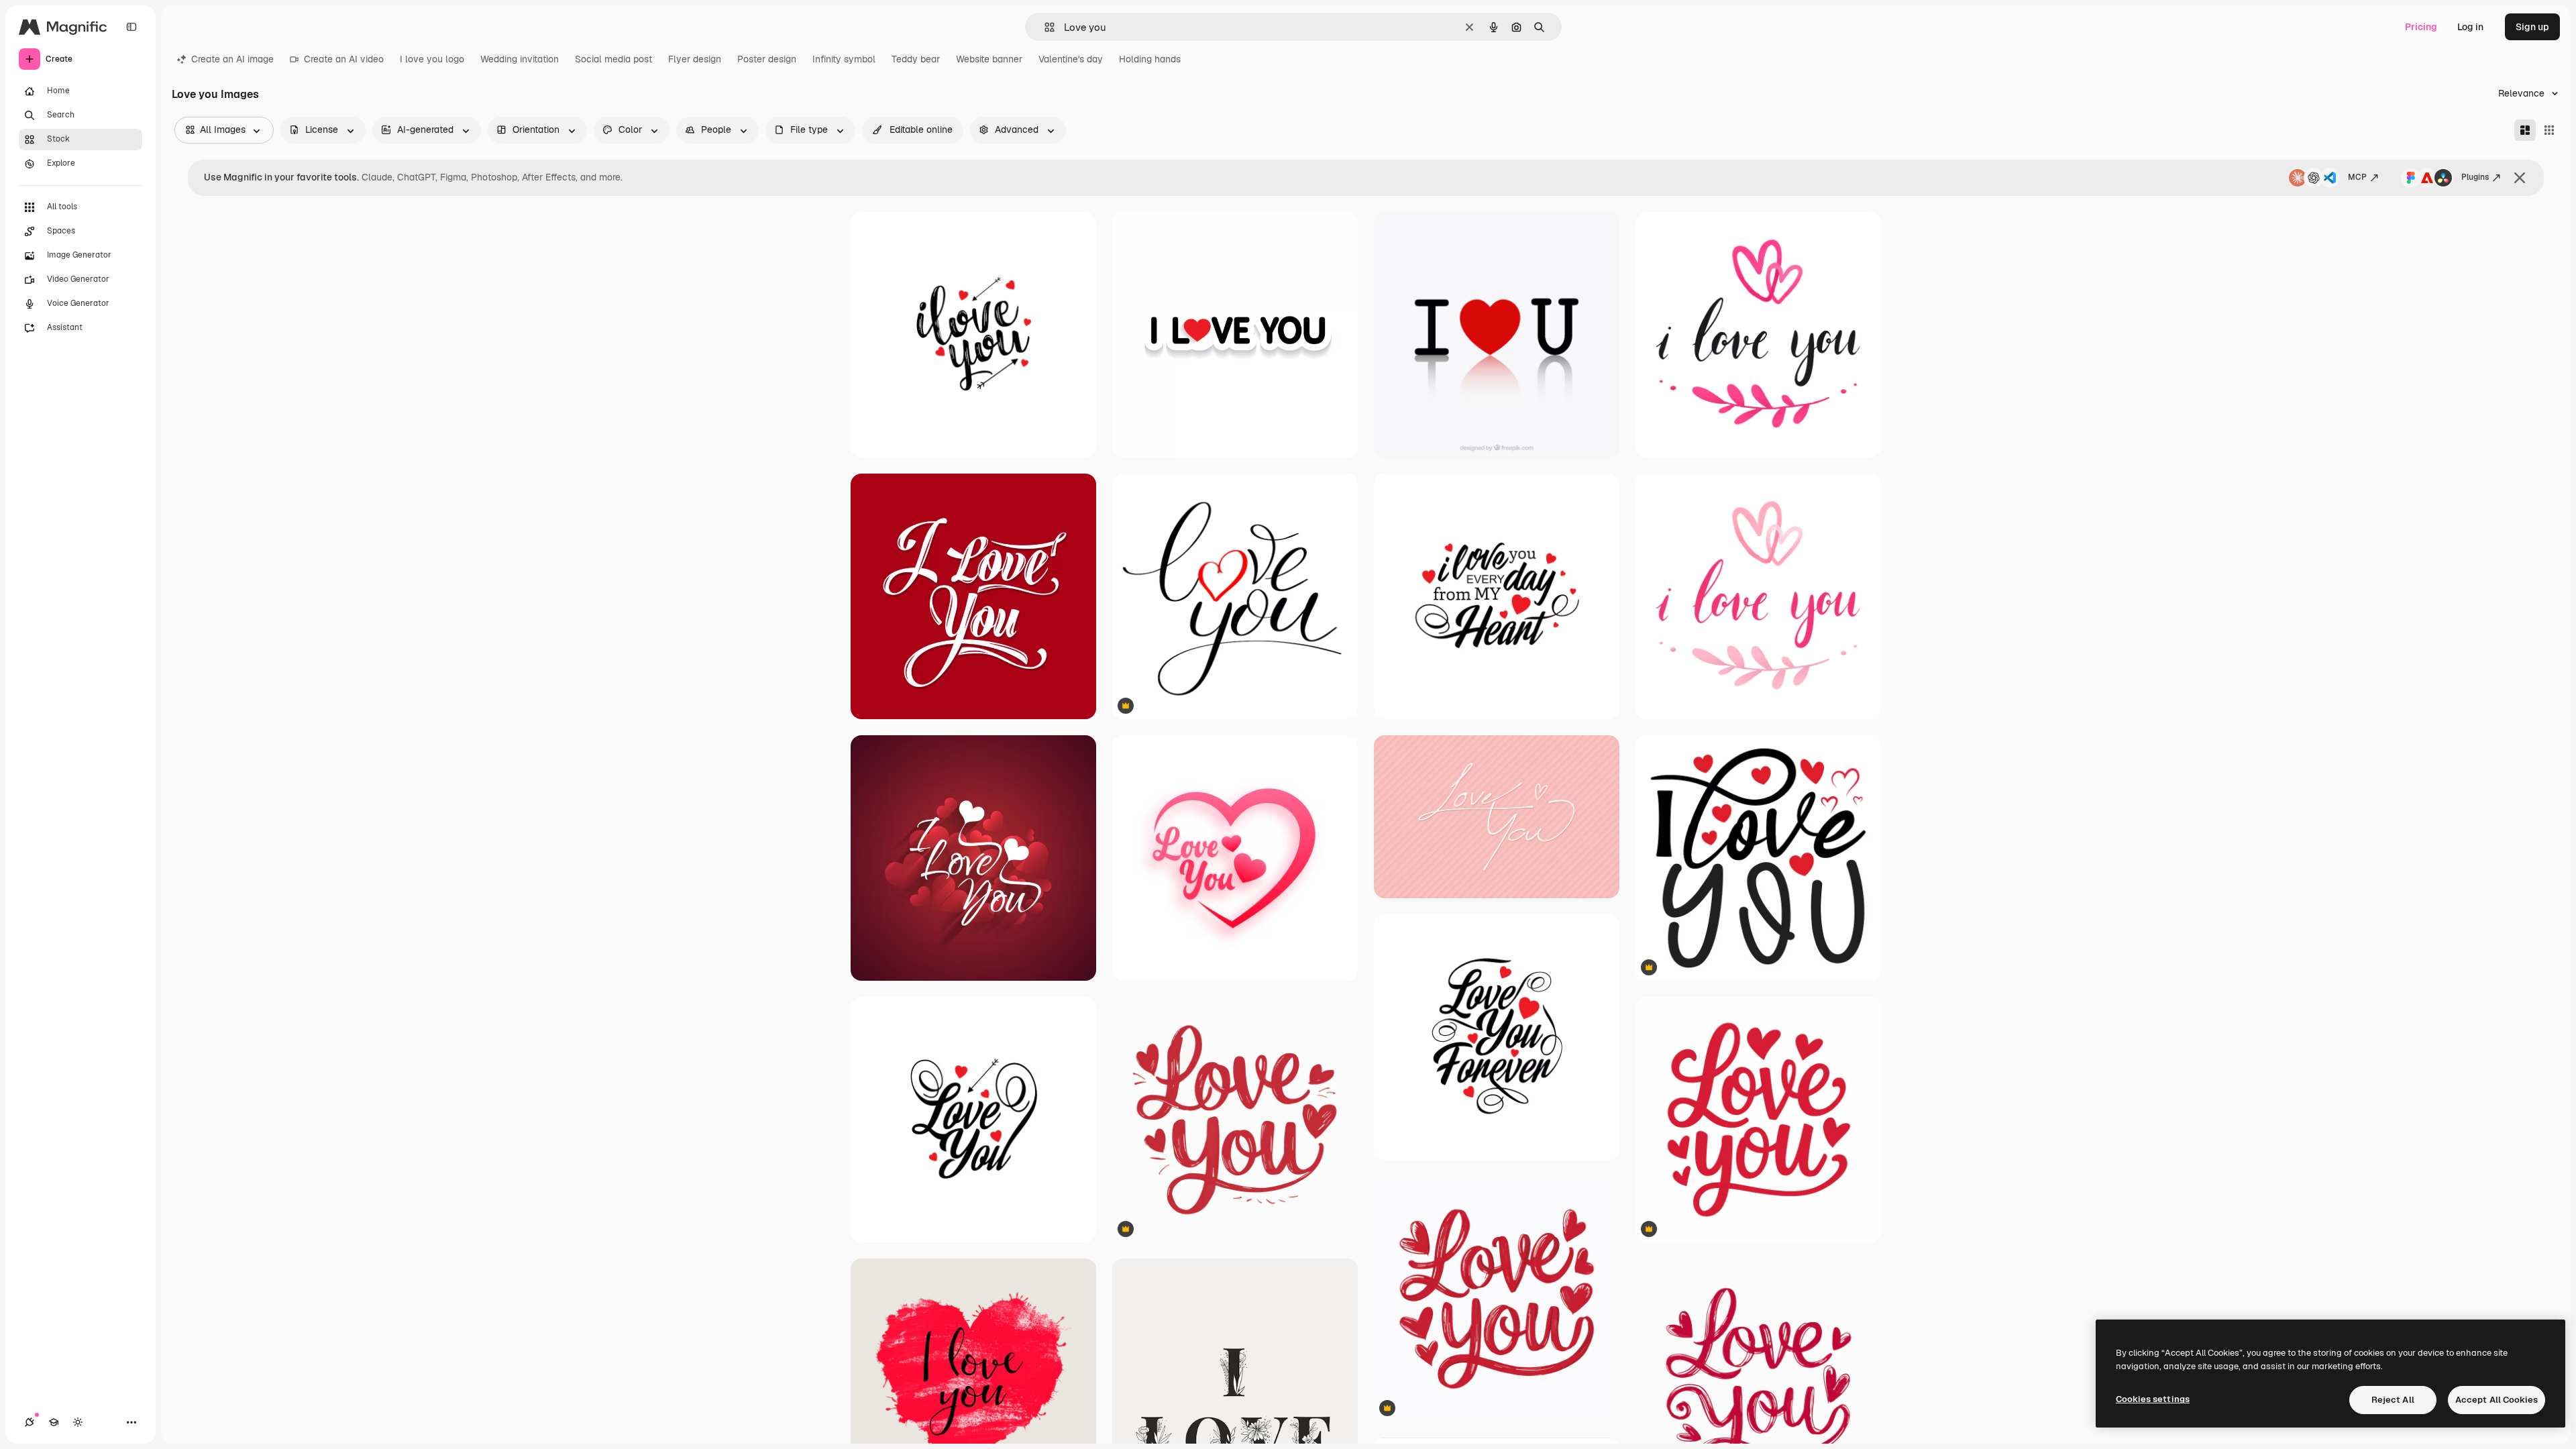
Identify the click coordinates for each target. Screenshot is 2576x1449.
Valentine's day (1071, 59)
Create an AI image (232, 59)
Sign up (2532, 27)
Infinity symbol (844, 59)
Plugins (2475, 177)
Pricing (2421, 27)
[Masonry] (2525, 130)
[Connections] (30, 1422)
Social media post (613, 59)
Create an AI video (344, 59)
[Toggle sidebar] (131, 27)
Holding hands (1150, 59)
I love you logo (432, 59)
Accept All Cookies (2497, 1400)
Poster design (767, 59)
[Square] (2549, 130)
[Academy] (54, 1422)
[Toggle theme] (78, 1422)
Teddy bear (916, 59)
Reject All (2393, 1400)
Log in (2470, 27)
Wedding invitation (520, 59)
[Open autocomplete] (1044, 27)
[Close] (2520, 178)
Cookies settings (2153, 1399)
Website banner (989, 59)
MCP (2357, 177)
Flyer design (695, 59)
